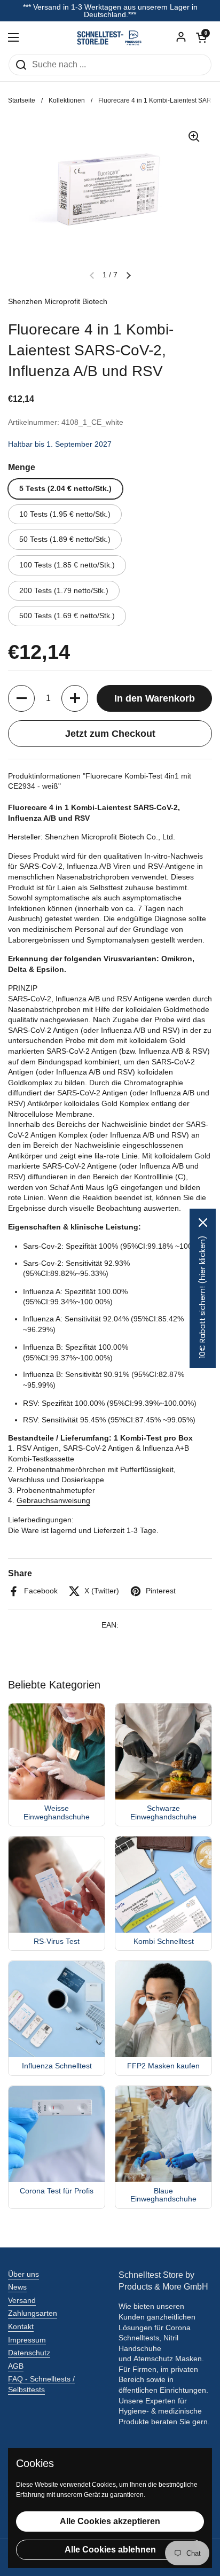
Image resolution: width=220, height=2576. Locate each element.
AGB (16, 2366)
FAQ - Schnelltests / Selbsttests (41, 2384)
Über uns (23, 2274)
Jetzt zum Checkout (110, 734)
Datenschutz (29, 2353)
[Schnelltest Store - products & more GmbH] (110, 37)
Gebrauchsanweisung (53, 1500)
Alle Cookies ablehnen (110, 2550)
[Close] (203, 1223)
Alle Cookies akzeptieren (110, 2521)
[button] (201, 37)
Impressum (27, 2340)
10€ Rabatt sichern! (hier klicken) (202, 1297)
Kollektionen (67, 100)
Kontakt (21, 2326)
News (17, 2287)
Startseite (22, 100)
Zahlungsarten (33, 2313)
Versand (22, 2300)
